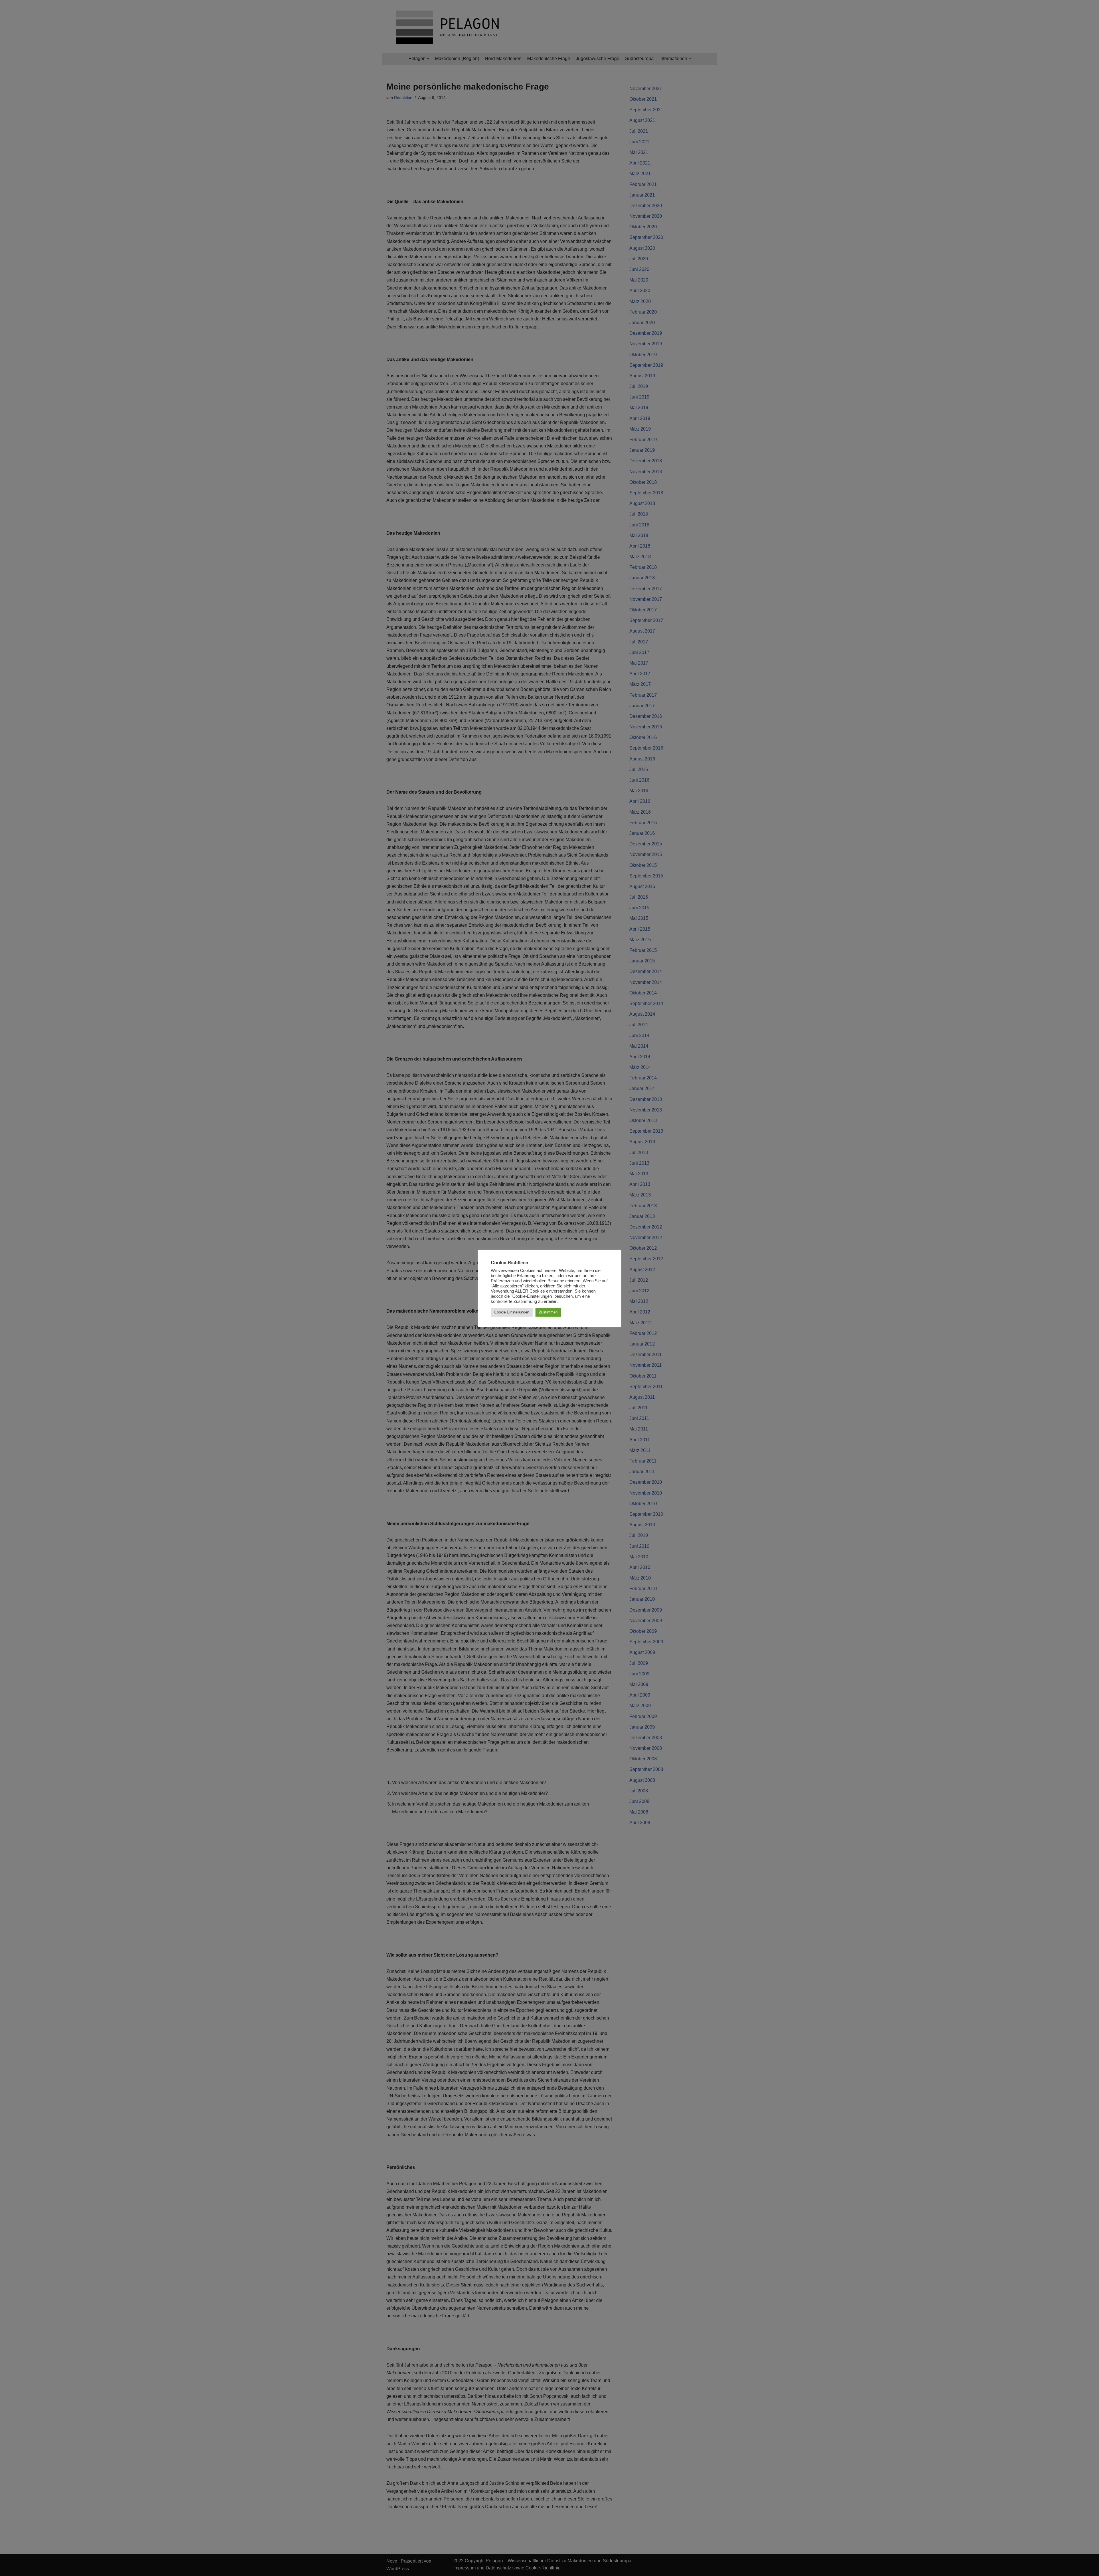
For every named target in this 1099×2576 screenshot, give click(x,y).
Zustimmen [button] (548, 1312)
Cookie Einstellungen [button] (512, 1312)
